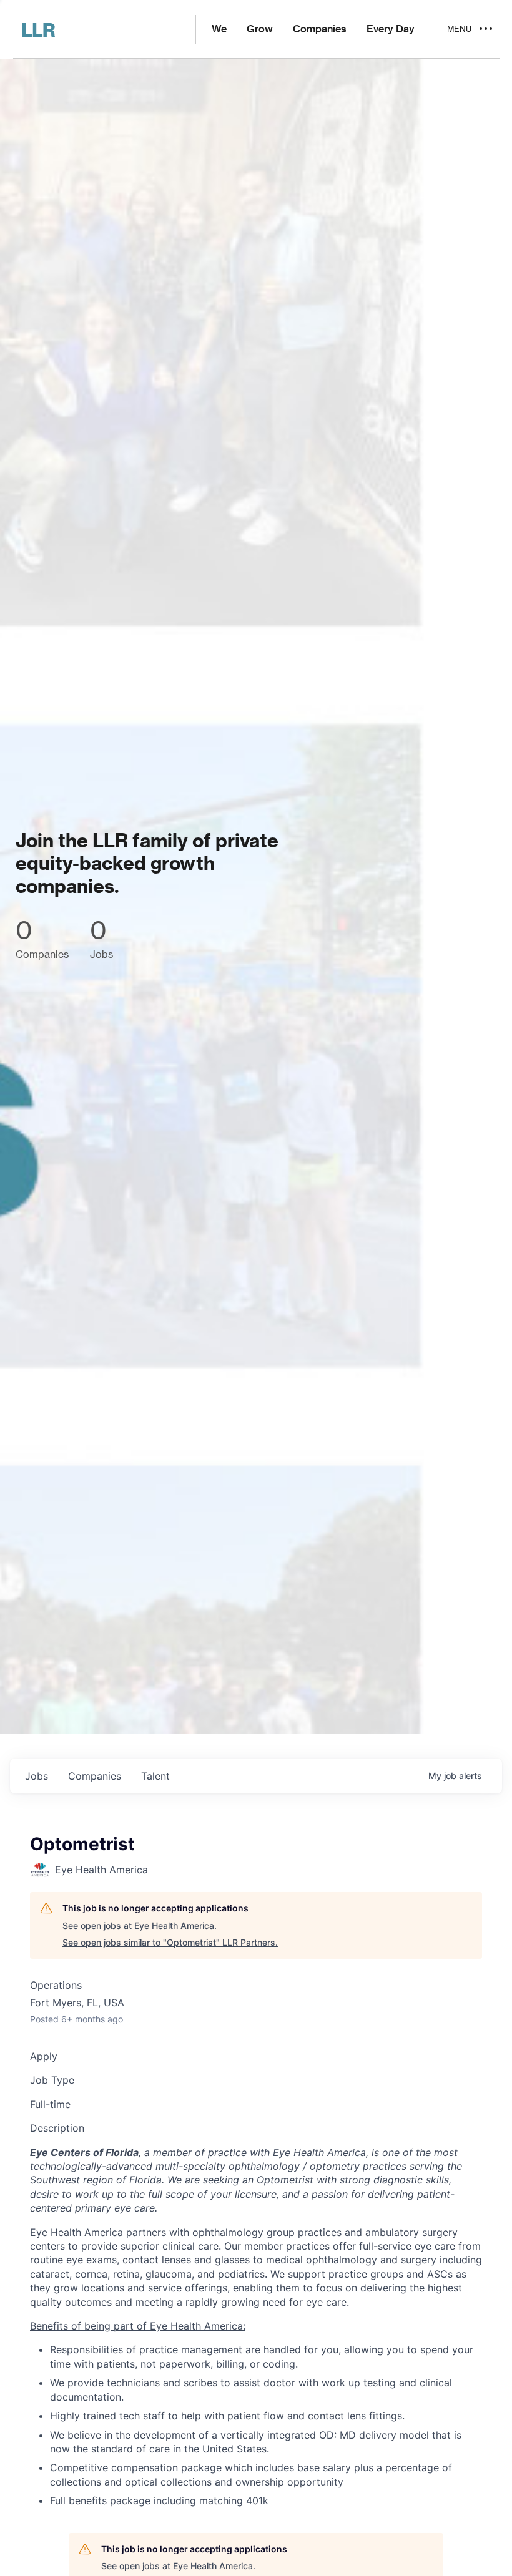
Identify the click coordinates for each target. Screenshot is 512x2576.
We (219, 29)
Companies (320, 29)
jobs (37, 1776)
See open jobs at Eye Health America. (140, 1925)
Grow (260, 29)
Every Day (391, 29)
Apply (44, 2056)
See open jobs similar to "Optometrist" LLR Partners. (170, 1942)
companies (95, 1776)
